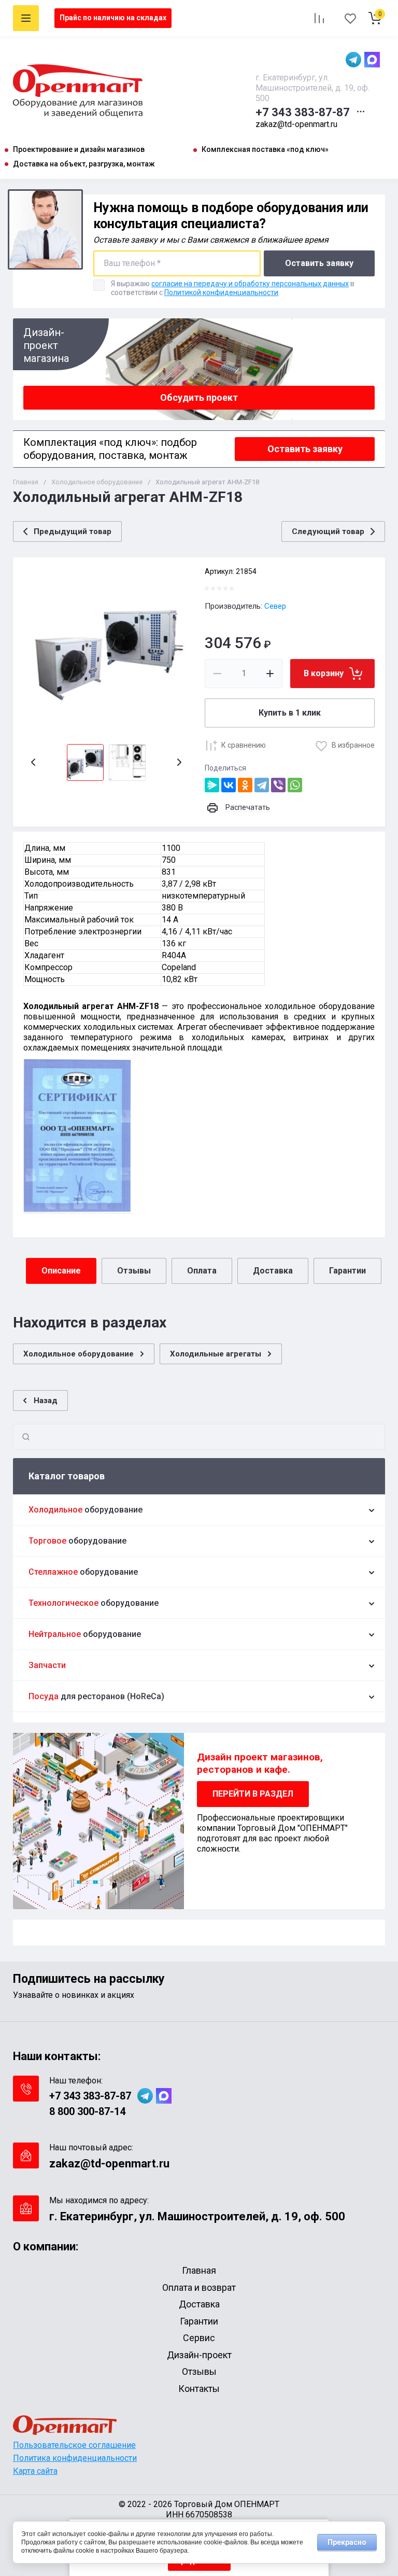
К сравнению (244, 745)
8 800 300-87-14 (87, 2111)
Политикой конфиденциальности (221, 292)
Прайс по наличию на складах (113, 18)
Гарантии (347, 1271)
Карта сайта (35, 2471)
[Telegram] (262, 785)
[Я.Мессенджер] (212, 785)
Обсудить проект (199, 397)
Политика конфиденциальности (75, 2458)
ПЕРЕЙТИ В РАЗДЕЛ (253, 1794)
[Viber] (278, 785)
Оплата (202, 1271)
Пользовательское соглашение (74, 2445)
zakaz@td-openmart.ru (296, 124)
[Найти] (26, 1437)
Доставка (273, 1271)
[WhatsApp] (295, 785)
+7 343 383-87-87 (303, 112)
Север (275, 606)
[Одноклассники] (245, 785)
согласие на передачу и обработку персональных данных (250, 284)
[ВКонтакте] (229, 785)
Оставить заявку (319, 263)
